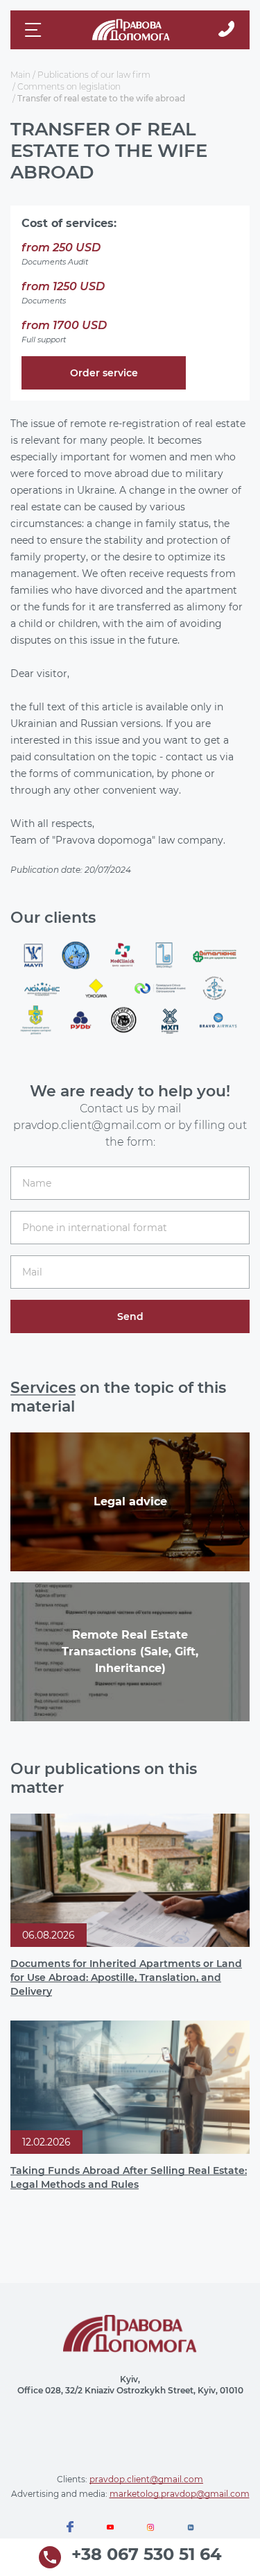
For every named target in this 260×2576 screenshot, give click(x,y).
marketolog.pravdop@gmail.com (180, 2494)
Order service (104, 373)
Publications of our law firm (94, 75)
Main (20, 75)
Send (130, 1316)
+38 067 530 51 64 (147, 2555)
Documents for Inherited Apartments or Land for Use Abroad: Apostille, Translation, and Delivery (126, 1977)
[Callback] (226, 30)
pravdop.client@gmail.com (146, 2479)
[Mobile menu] (35, 30)
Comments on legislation (69, 86)
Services (43, 1388)
